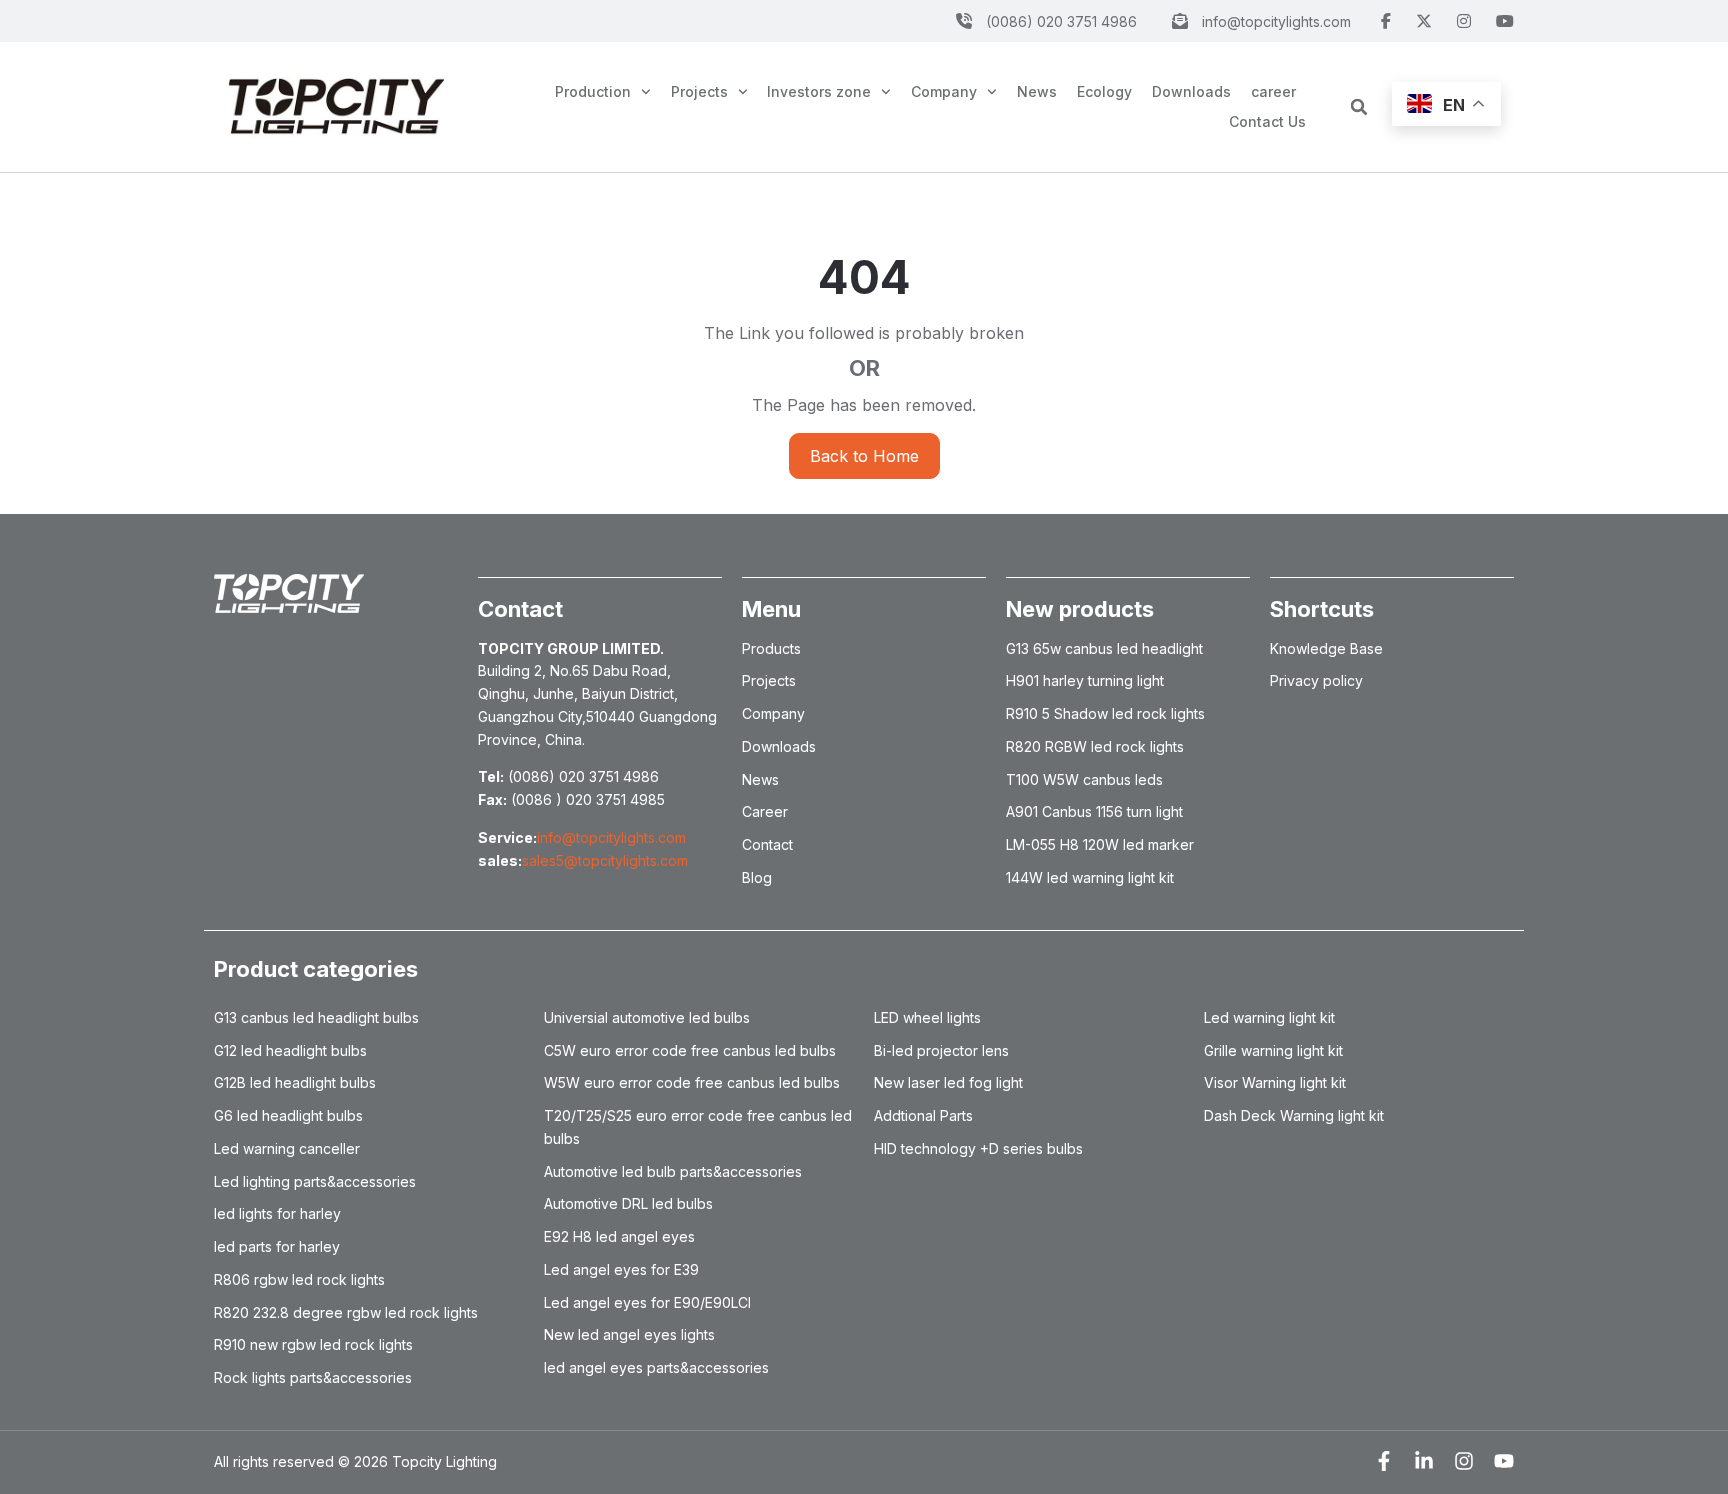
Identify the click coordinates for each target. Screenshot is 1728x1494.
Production (593, 91)
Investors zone (819, 91)
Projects (699, 91)
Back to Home (864, 456)
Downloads (1191, 91)
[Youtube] (1504, 1461)
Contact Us (1267, 121)
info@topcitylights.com (611, 837)
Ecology (1104, 91)
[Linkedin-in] (1424, 1461)
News (1037, 91)
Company (944, 91)
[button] (1359, 107)
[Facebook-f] (1384, 1461)
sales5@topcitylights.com (605, 860)
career (1273, 91)
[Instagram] (1464, 1461)
